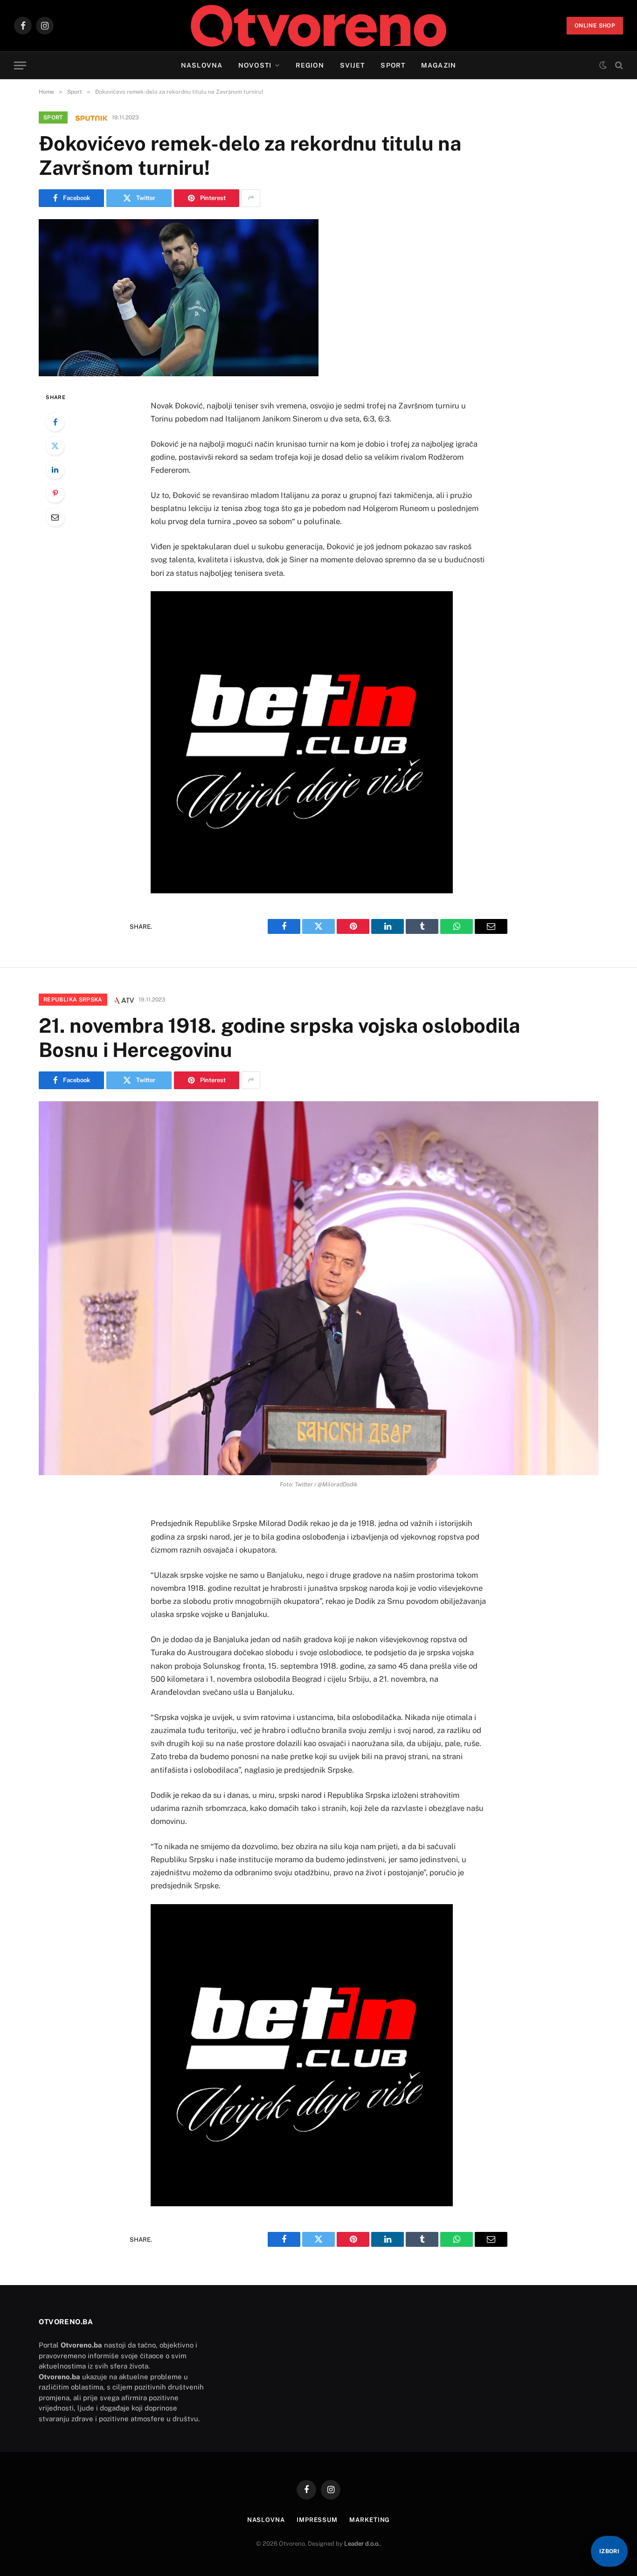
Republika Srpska (73, 1000)
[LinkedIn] (55, 470)
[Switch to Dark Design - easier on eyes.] (603, 65)
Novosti (255, 65)
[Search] (618, 66)
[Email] (55, 517)
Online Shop (595, 26)
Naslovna (202, 65)
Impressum (317, 2520)
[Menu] (20, 66)
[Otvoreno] (319, 26)
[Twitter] (55, 446)
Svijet (353, 65)
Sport (393, 65)
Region (310, 65)
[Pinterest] (55, 493)
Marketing (370, 2520)
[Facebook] (55, 422)
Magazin (439, 65)
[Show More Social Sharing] (251, 198)
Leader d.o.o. (362, 2544)
